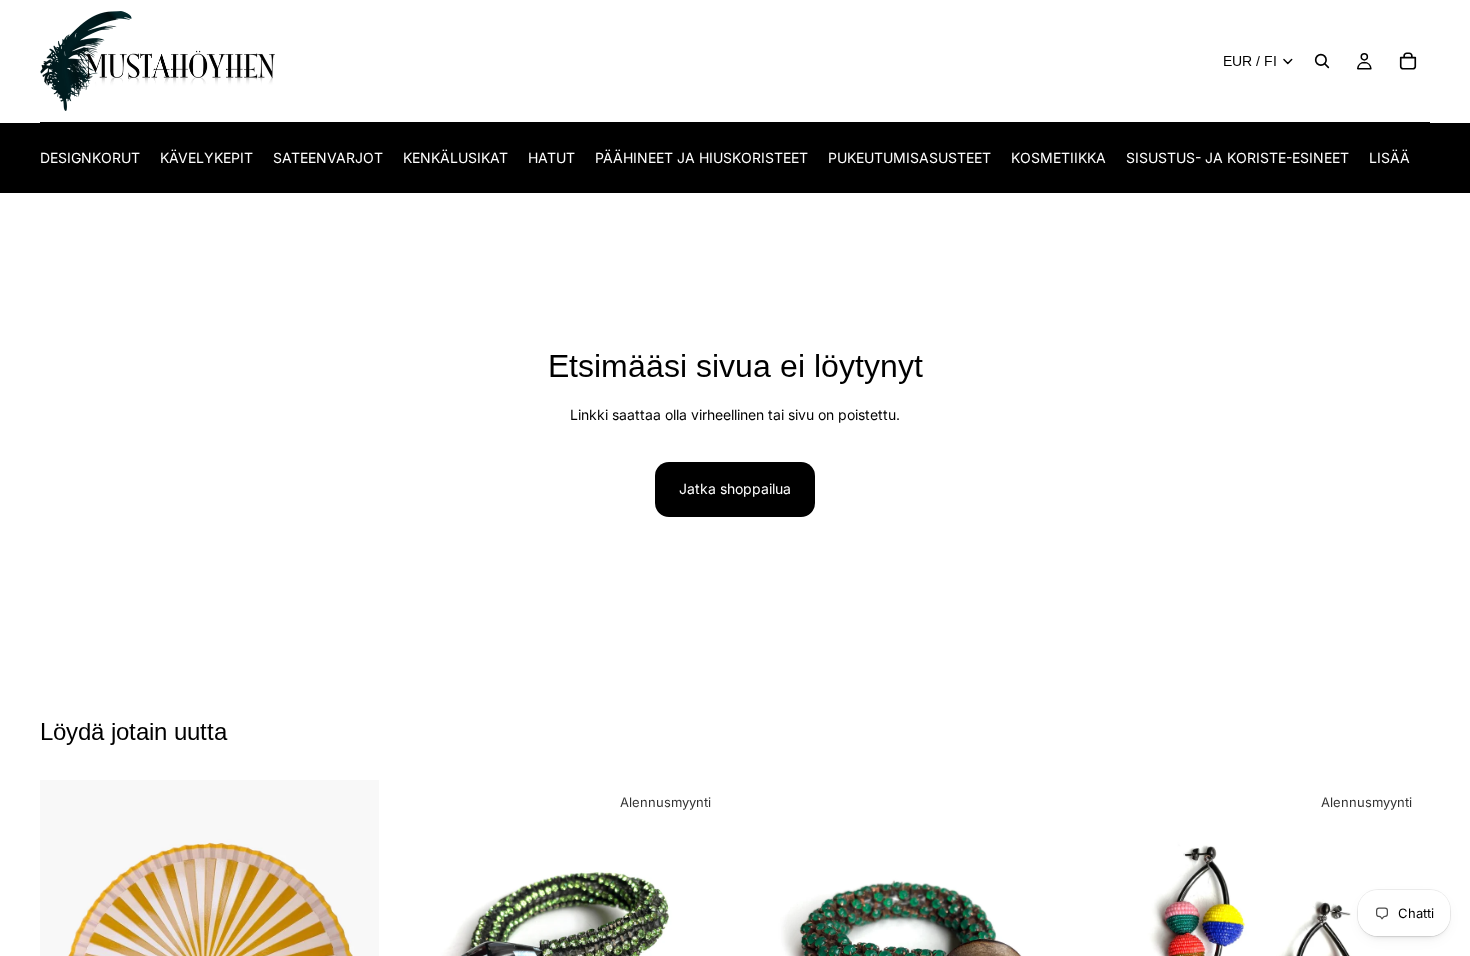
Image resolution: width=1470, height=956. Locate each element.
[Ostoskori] (1408, 61)
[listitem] (1389, 157)
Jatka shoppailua (735, 488)
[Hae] (1322, 61)
